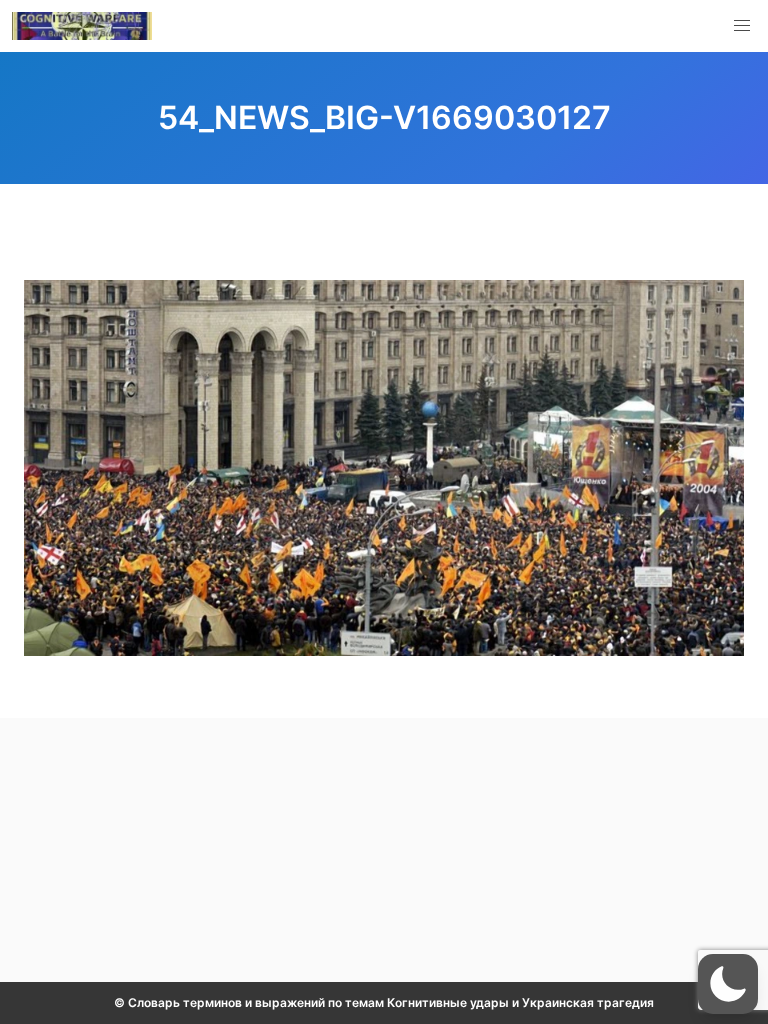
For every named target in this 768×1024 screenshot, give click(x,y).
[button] (742, 26)
